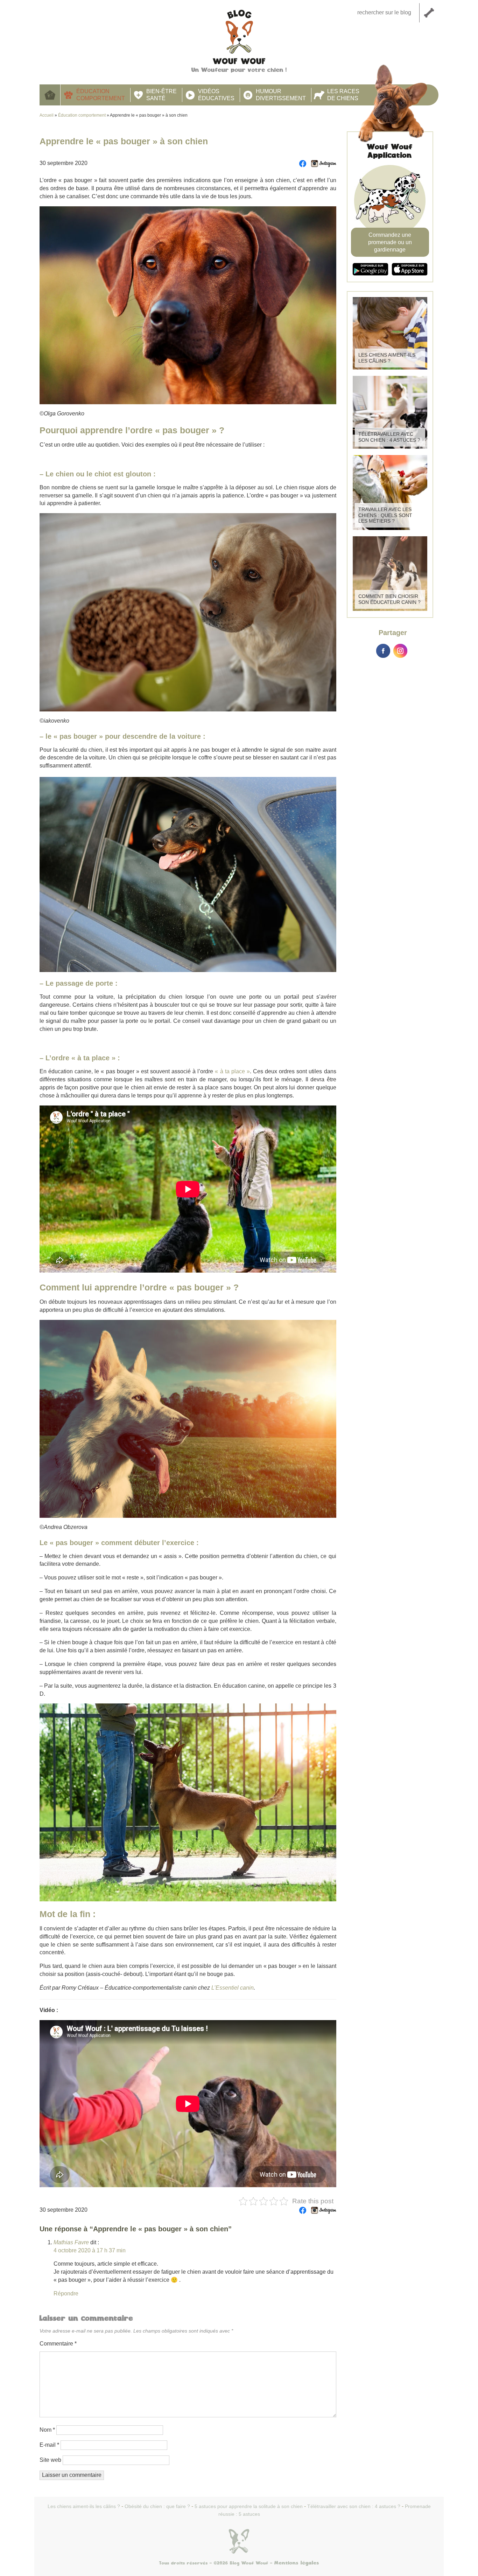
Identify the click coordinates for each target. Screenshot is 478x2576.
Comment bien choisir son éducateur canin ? (389, 599)
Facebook (383, 651)
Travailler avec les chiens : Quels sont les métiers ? (385, 515)
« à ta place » (232, 1071)
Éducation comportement (101, 95)
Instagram (400, 651)
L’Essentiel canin (233, 1988)
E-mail (49, 2445)
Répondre (66, 2293)
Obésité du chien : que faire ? (157, 2506)
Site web (50, 2460)
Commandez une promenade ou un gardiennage (390, 242)
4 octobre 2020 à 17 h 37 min (90, 2250)
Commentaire (58, 2344)
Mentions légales (297, 2563)
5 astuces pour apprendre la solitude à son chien (249, 2506)
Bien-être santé (161, 95)
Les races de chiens (343, 95)
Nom (47, 2430)
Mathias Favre (71, 2242)
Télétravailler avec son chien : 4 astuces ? (389, 437)
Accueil (50, 95)
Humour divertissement (281, 95)
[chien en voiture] (188, 874)
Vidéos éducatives (216, 95)
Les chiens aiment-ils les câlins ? (387, 358)
